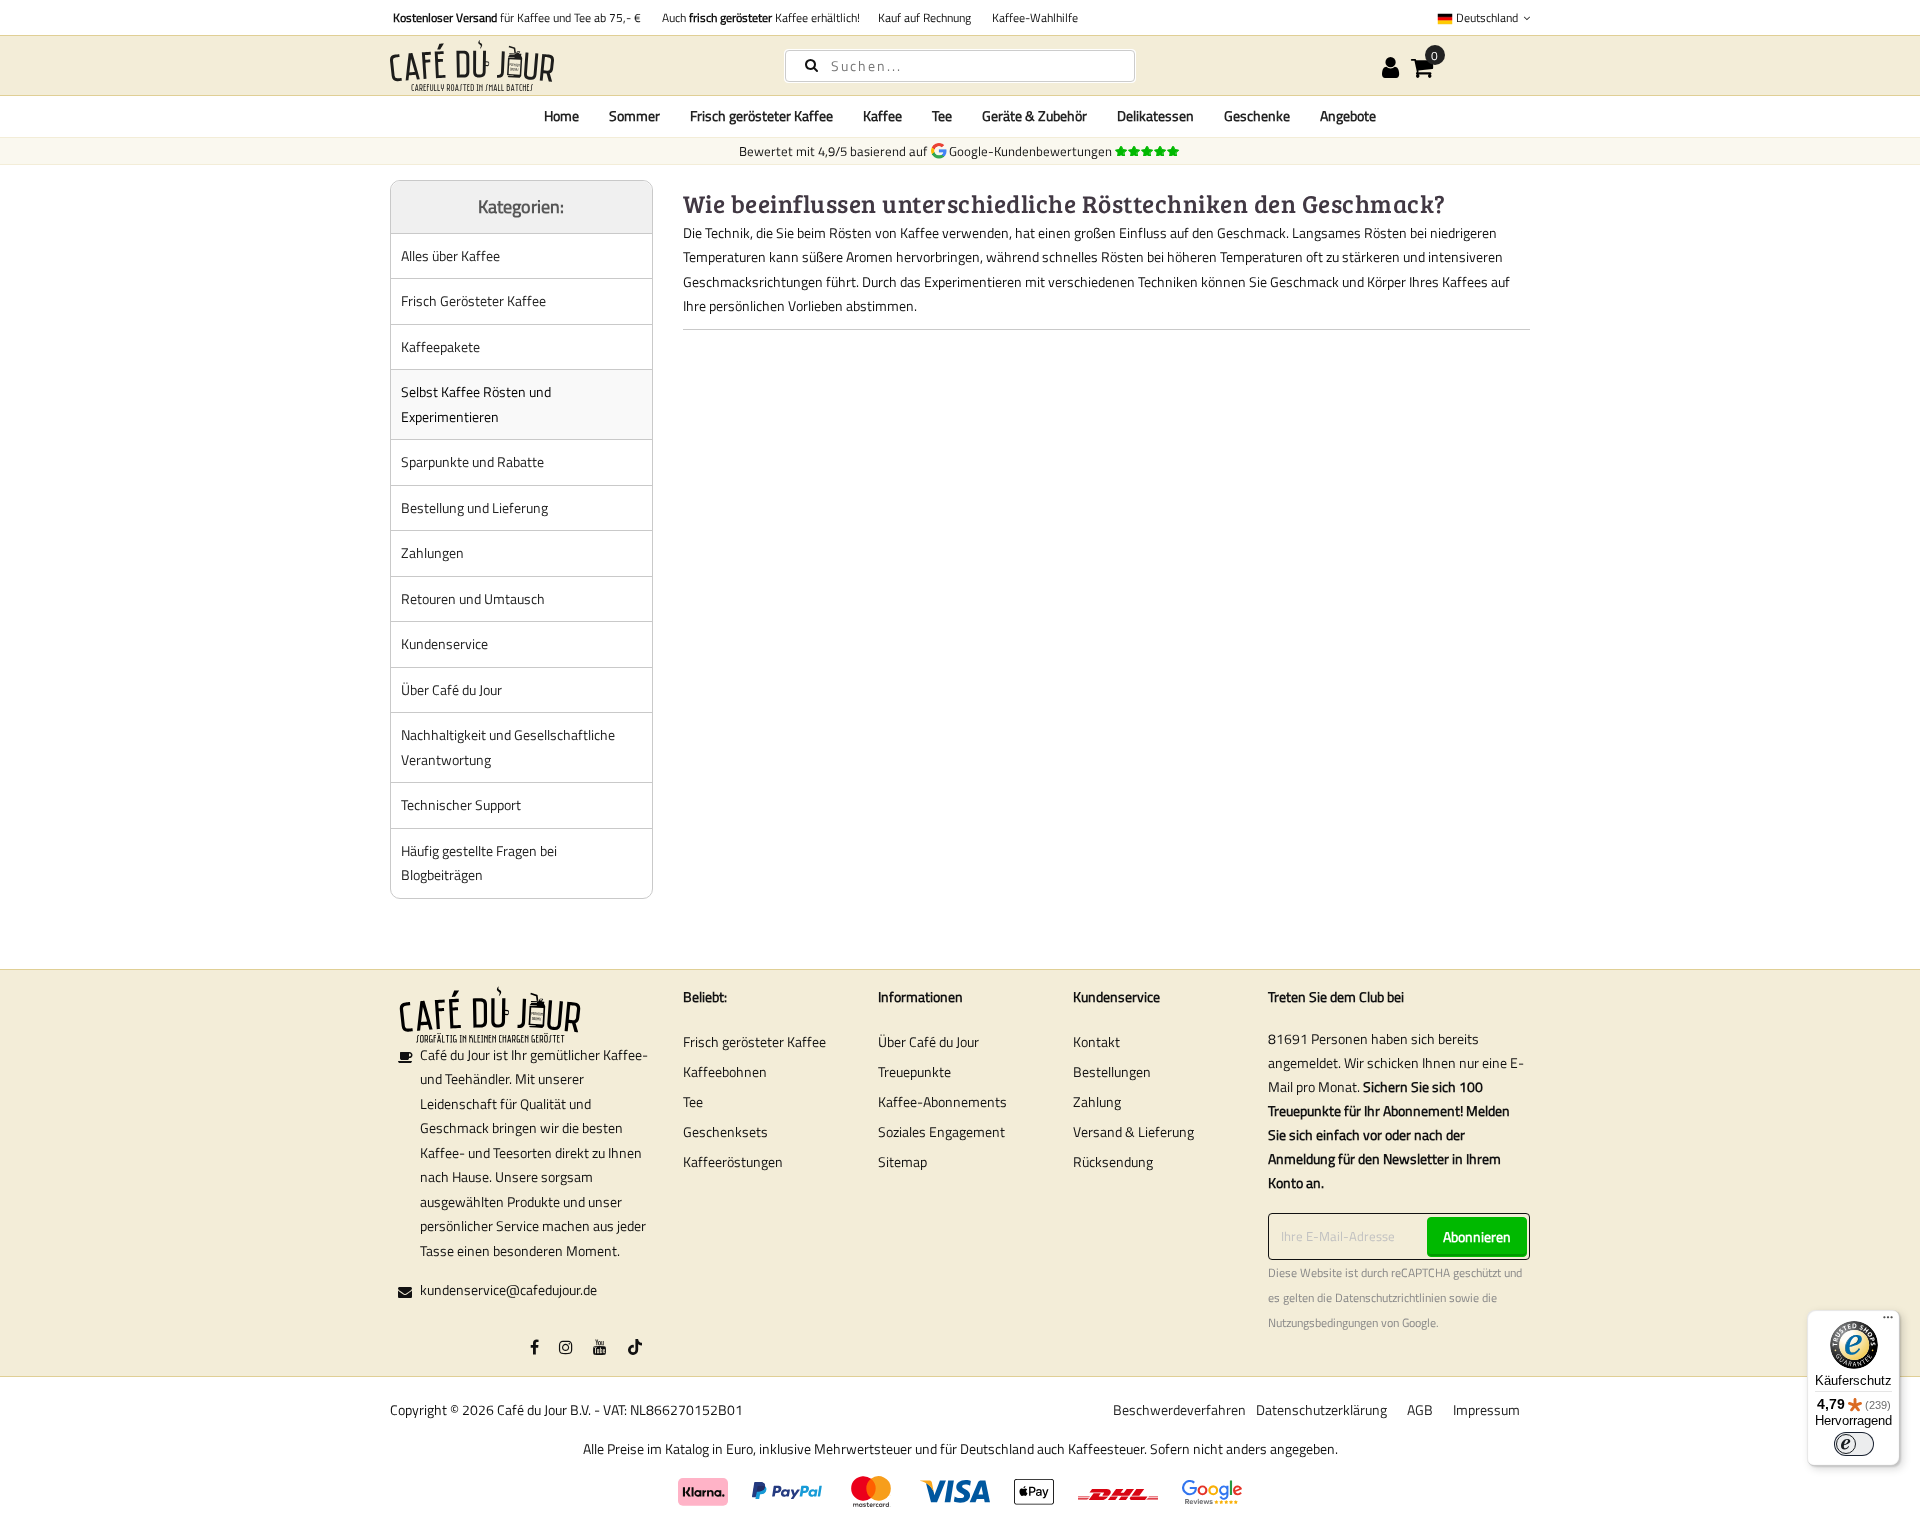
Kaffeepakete (440, 346)
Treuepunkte (914, 1071)
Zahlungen (432, 552)
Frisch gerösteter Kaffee (754, 1041)
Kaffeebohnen (725, 1071)
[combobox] (960, 66)
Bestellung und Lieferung (474, 507)
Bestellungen (1112, 1071)
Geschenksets (725, 1131)
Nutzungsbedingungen (1323, 1323)
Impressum (1486, 1409)
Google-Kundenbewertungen (1033, 151)
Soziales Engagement (941, 1131)
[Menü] (1888, 1322)
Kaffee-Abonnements (942, 1101)
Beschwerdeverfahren (1179, 1409)
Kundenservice (444, 643)
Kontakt (1096, 1041)
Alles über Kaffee (450, 255)
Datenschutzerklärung (1321, 1409)
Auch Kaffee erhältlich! (758, 17)
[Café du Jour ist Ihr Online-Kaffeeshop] (570, 65)
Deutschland (1487, 17)
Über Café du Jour (451, 689)
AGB (1420, 1409)
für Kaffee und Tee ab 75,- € (517, 17)
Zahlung (1097, 1101)
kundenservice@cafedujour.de (508, 1289)
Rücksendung (1113, 1161)
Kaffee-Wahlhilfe (1032, 17)
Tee (693, 1101)
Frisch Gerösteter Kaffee (473, 300)
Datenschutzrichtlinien (1390, 1298)
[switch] (1854, 1444)
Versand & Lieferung (1133, 1131)
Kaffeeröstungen (733, 1161)
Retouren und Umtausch (473, 598)
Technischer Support (461, 804)
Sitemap (902, 1161)
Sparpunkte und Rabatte (472, 461)
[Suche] (811, 64)
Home (561, 115)
